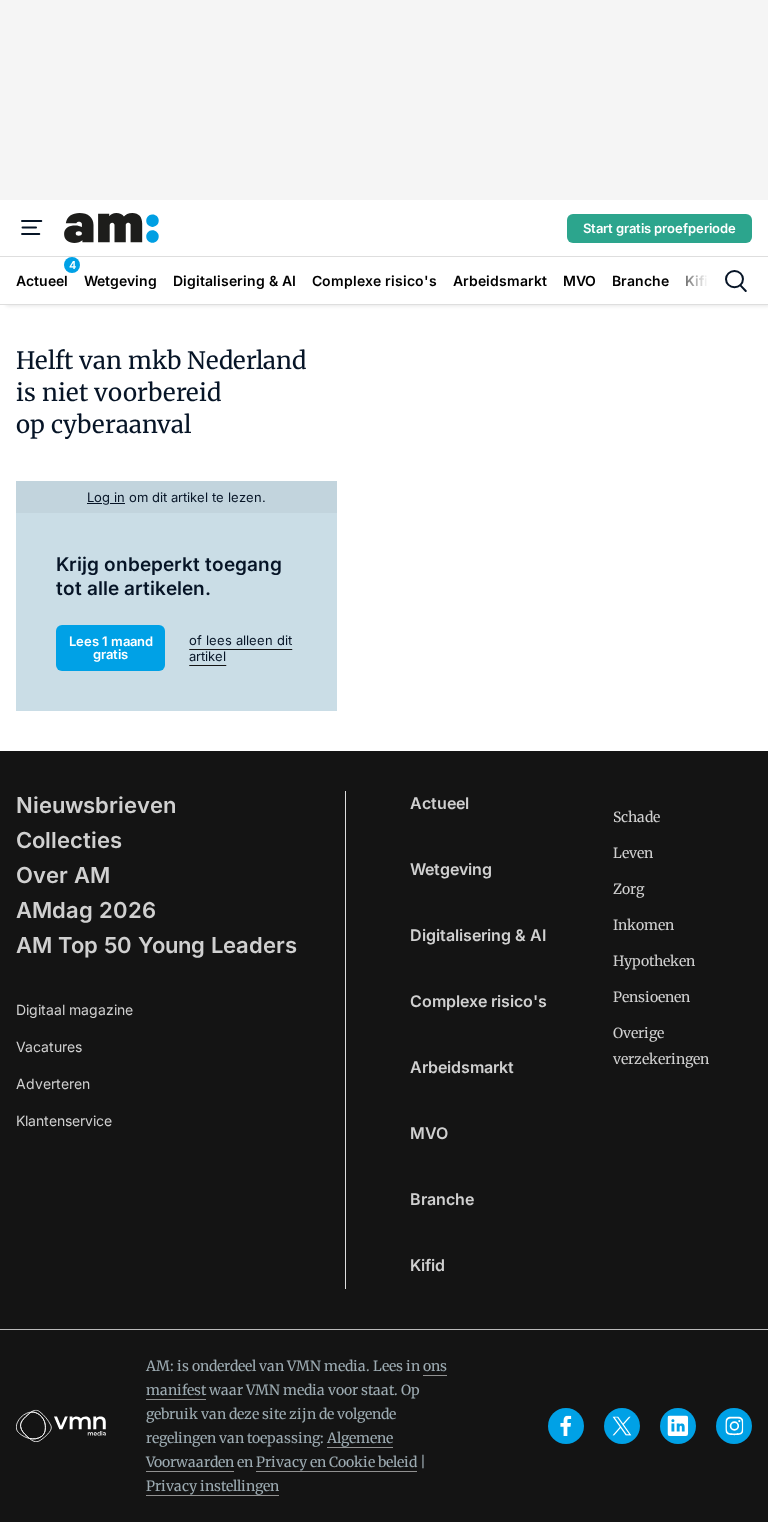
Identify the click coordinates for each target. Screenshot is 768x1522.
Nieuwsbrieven (96, 805)
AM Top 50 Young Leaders (156, 945)
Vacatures (49, 1046)
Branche (442, 1199)
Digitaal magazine (74, 1009)
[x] (622, 1426)
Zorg (628, 889)
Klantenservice (64, 1120)
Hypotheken (654, 961)
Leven (633, 853)
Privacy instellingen (212, 1486)
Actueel (439, 803)
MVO (429, 1133)
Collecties (69, 840)
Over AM (63, 875)
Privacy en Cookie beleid (336, 1462)
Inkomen (643, 925)
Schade (636, 817)
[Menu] (32, 228)
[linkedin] (678, 1426)
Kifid (427, 1265)
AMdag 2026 (86, 910)
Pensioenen (651, 997)
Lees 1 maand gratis (111, 647)
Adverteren (53, 1083)
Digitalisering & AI (478, 935)
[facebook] (566, 1426)
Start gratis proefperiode (659, 228)
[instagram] (734, 1426)
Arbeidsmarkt (462, 1067)
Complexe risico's (478, 1001)
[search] (736, 281)
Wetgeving (451, 869)
